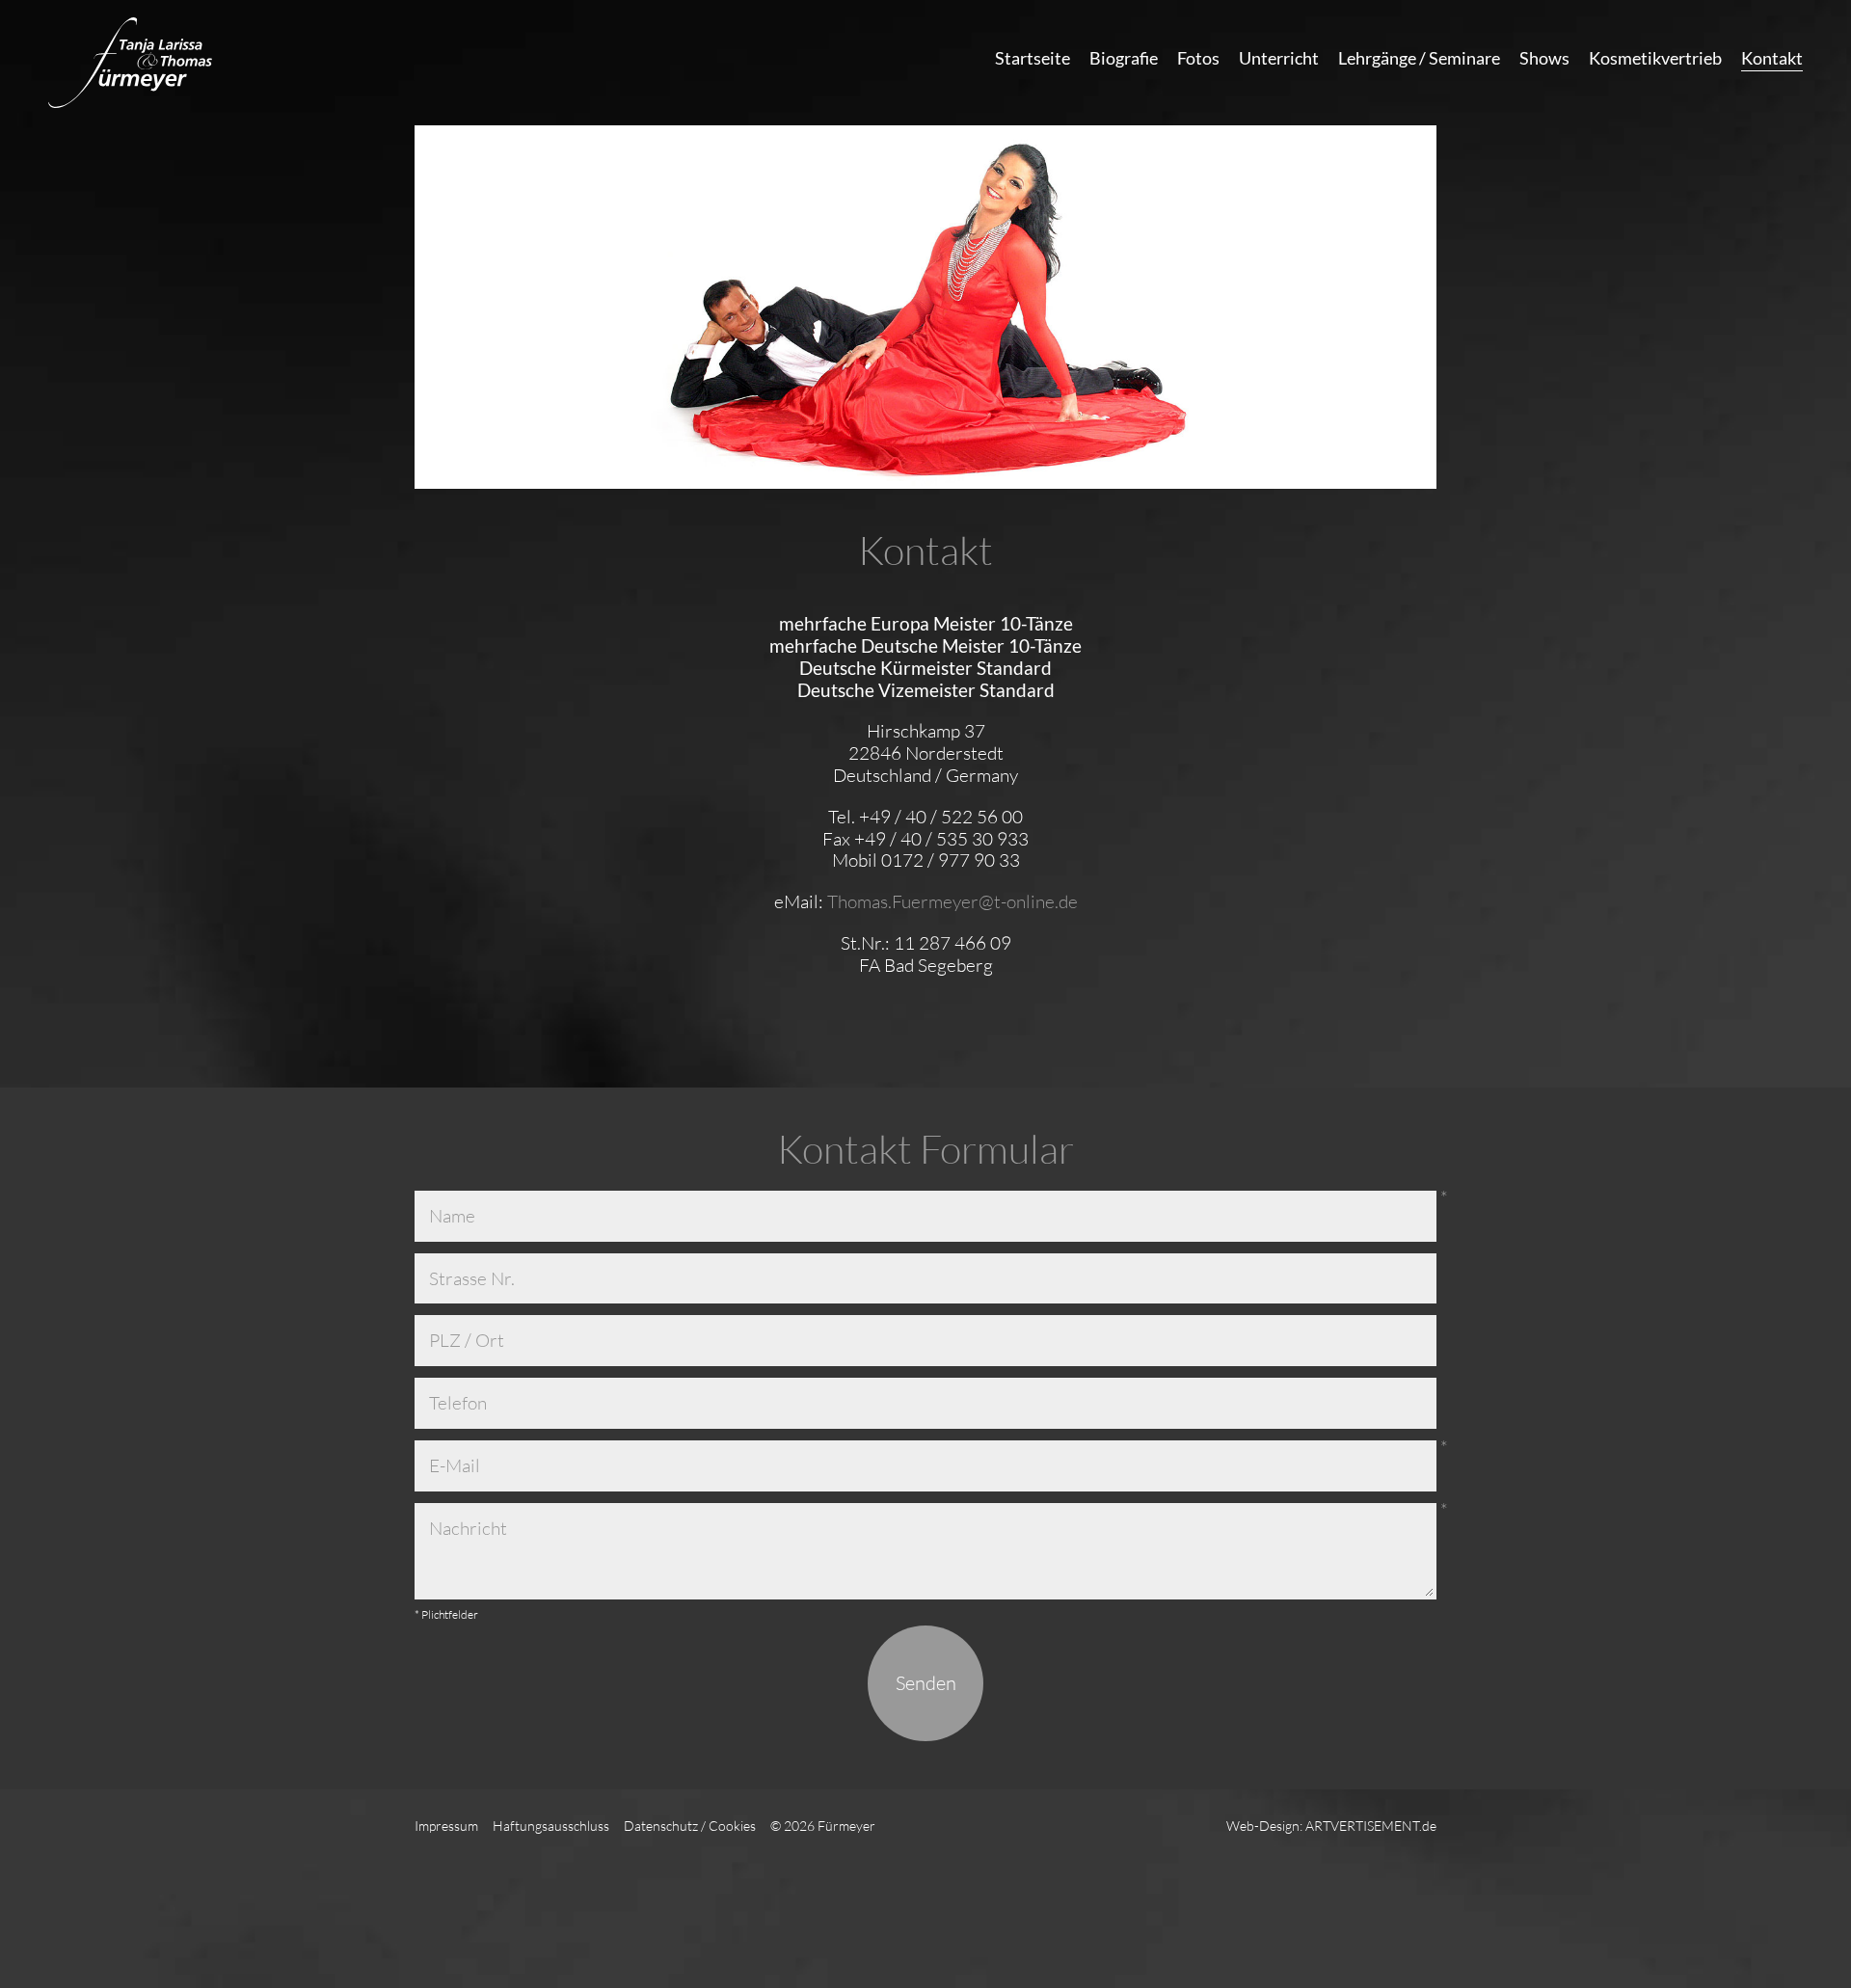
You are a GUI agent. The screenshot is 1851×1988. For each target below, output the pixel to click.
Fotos (1198, 58)
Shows (1544, 58)
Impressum (446, 1826)
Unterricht (1279, 58)
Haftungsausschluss (551, 1826)
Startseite (1033, 58)
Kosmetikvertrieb (1655, 58)
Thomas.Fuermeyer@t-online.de (952, 901)
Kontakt (1772, 58)
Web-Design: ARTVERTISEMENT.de (1331, 1826)
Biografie (1124, 58)
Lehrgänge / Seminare (1419, 58)
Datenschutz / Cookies (690, 1826)
